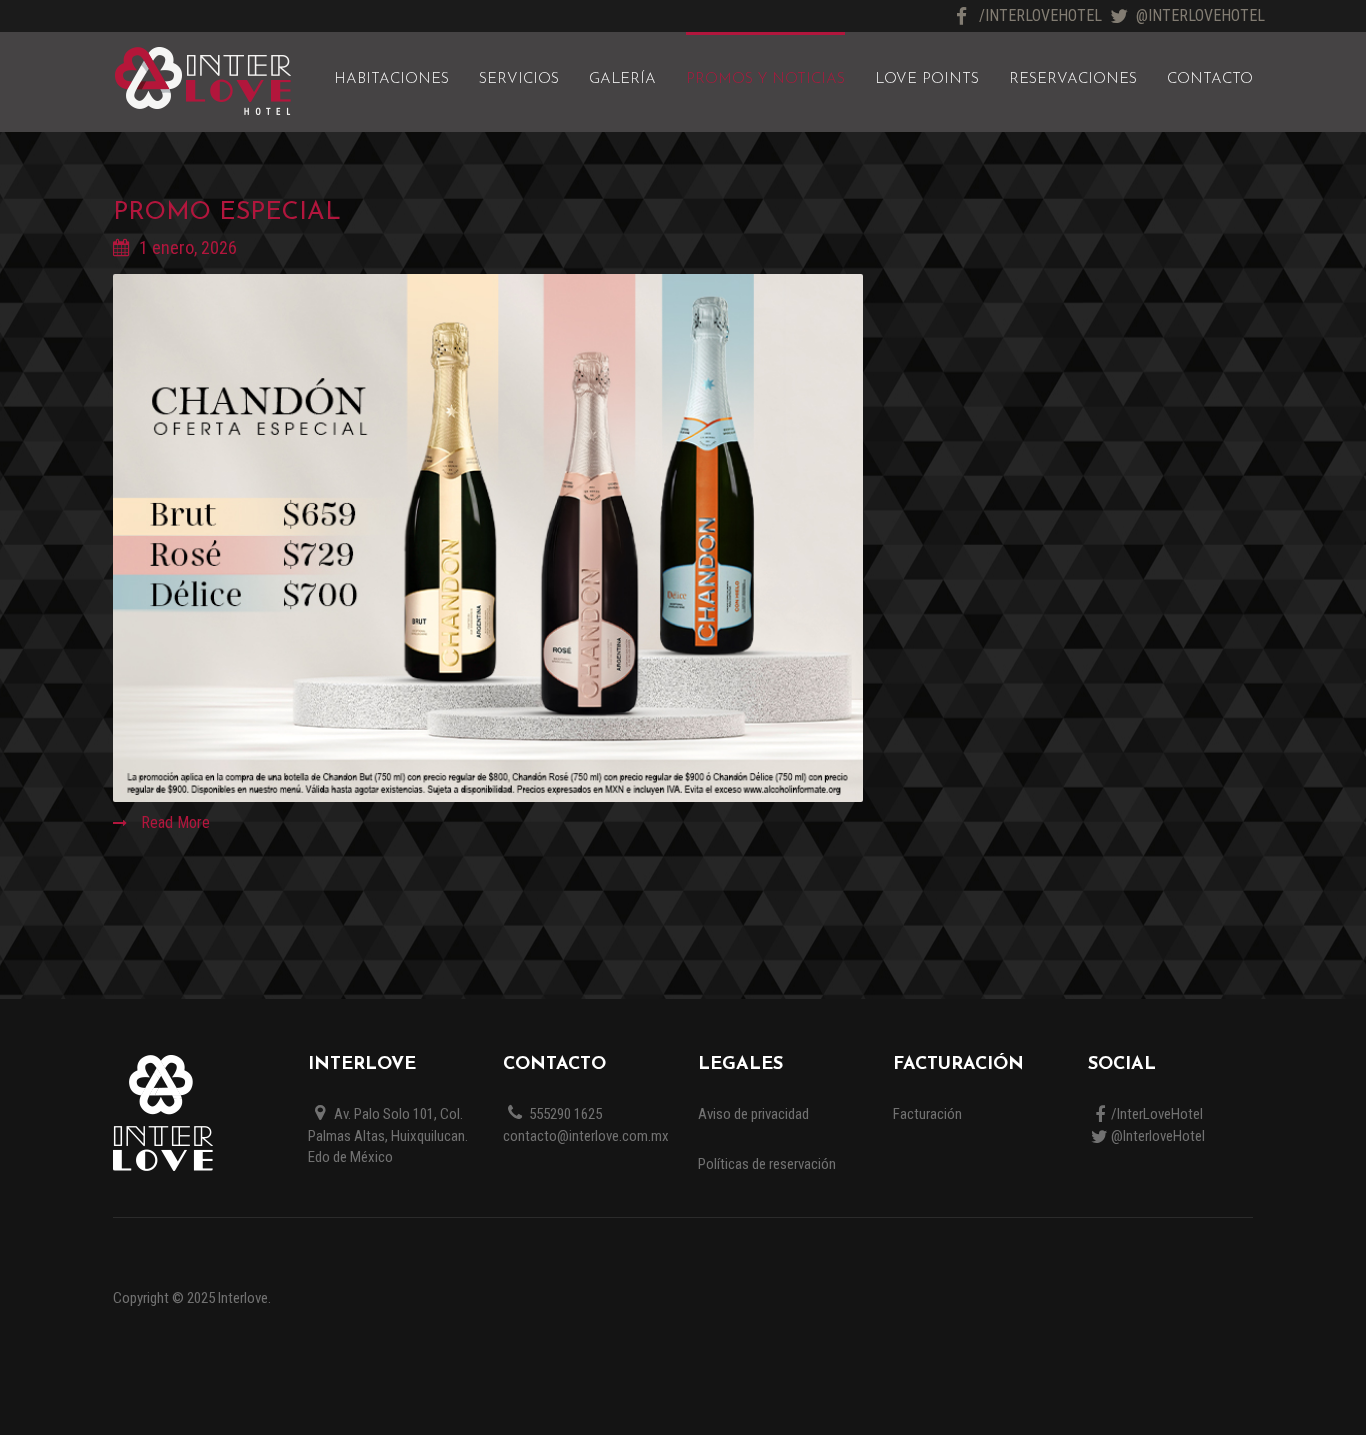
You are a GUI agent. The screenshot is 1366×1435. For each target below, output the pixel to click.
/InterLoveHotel (1040, 15)
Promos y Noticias (765, 79)
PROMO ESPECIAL (227, 212)
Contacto (1210, 79)
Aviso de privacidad (753, 1114)
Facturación (927, 1114)
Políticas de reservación (767, 1164)
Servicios (519, 79)
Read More (173, 822)
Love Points (927, 79)
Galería (622, 79)
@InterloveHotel (1200, 15)
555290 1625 (564, 1114)
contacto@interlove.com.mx (586, 1136)
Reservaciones (1073, 79)
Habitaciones (391, 79)
